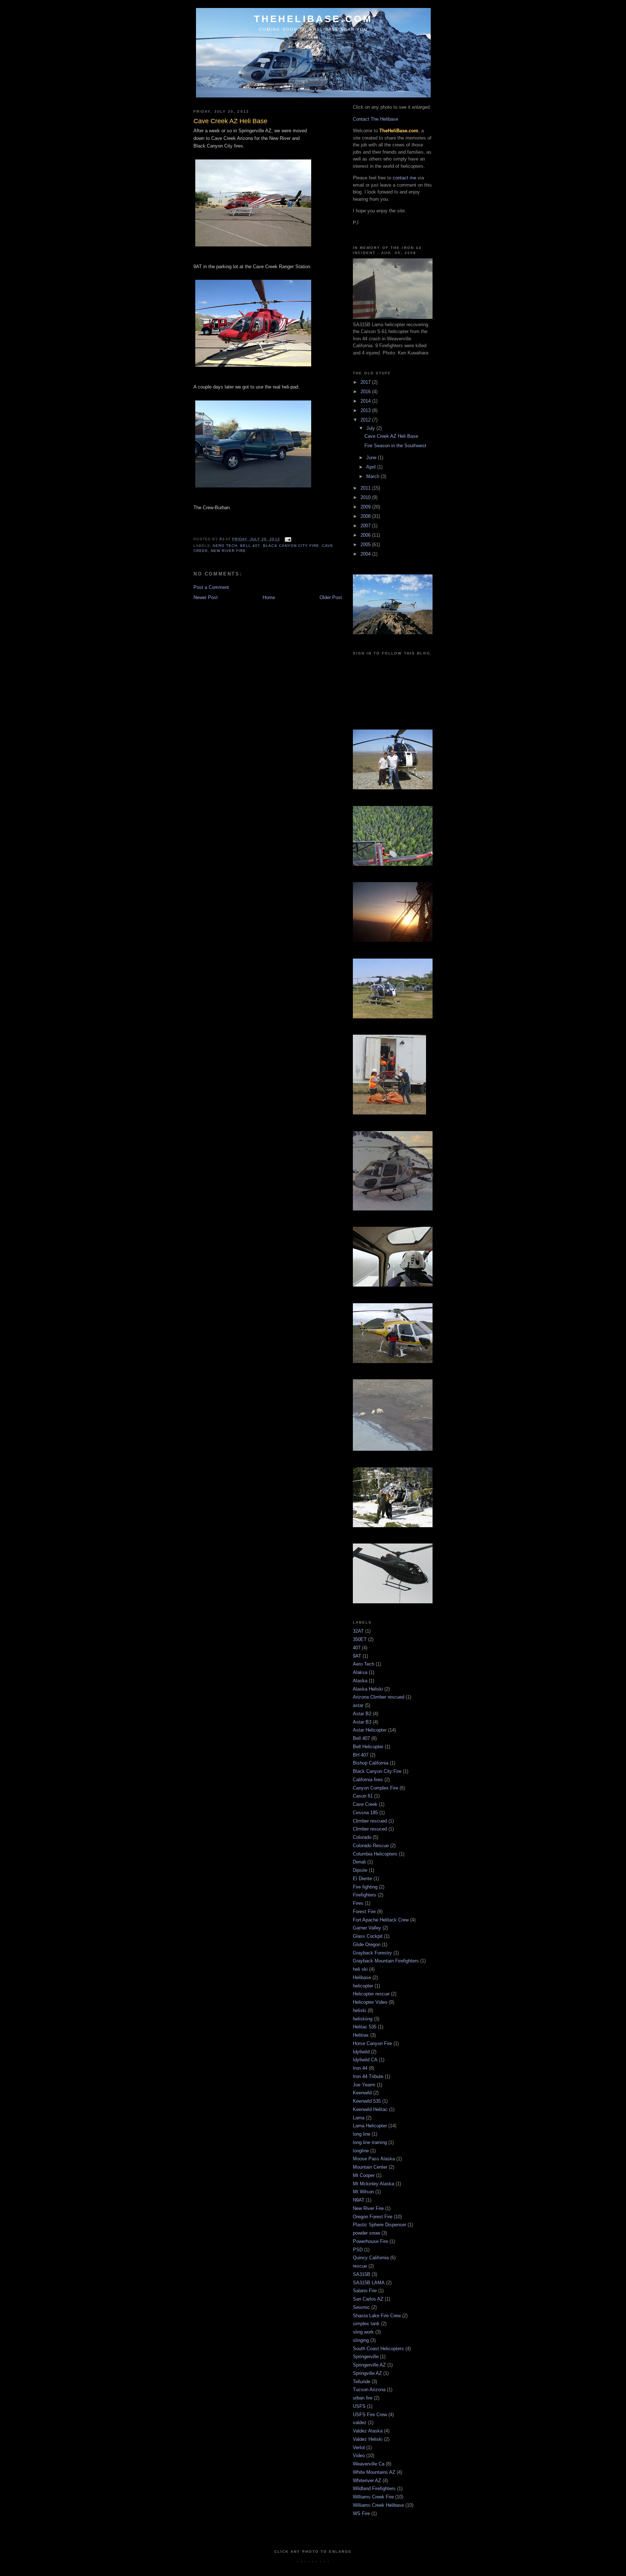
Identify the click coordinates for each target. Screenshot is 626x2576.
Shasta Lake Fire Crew (377, 2316)
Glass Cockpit (368, 1936)
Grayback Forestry (372, 1953)
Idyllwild (361, 2052)
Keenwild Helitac (370, 2109)
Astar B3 (362, 1722)
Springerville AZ (369, 2365)
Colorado (362, 1837)
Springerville (366, 2357)
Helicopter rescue (371, 1994)
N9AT (359, 2200)
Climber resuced (370, 1829)
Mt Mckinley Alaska (373, 2184)
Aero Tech (225, 546)
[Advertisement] (325, 2567)
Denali (359, 1862)
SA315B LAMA (369, 2283)
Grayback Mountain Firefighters (386, 1961)
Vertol (359, 2448)
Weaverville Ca (369, 2464)
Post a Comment (211, 587)
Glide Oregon (367, 1945)
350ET (360, 1639)
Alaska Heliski (368, 1689)
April (372, 467)
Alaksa (360, 1672)
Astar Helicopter (370, 1730)
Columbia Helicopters (375, 1854)
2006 (366, 535)
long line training (370, 2142)
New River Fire (228, 551)
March (373, 476)
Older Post (331, 597)
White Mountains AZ (374, 2472)
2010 (366, 497)
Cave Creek (365, 1804)
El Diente (362, 1879)
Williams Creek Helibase (378, 2505)
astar (358, 1705)
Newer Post (206, 597)
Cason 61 (363, 1796)
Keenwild (362, 2093)
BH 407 (361, 1755)
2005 (366, 545)
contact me (404, 178)
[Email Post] (288, 539)
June (372, 458)
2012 (366, 420)
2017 (366, 382)
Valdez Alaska (368, 2431)
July (371, 428)
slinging (361, 2340)
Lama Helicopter (370, 2126)
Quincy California (371, 2258)
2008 (366, 516)
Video (359, 2455)
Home (269, 597)
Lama (359, 2118)
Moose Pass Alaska (374, 2159)
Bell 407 (250, 546)
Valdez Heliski (368, 2439)
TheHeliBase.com (314, 19)
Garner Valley (367, 1928)
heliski (360, 2010)
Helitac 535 (365, 2027)
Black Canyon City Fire (291, 546)
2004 (366, 554)
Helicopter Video (370, 2002)
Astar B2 (362, 1714)
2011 (366, 488)
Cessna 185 (365, 1813)
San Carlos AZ (368, 2299)
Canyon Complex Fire (375, 1788)
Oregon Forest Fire (373, 2217)
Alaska (360, 1681)
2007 (366, 526)
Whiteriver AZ (367, 2481)
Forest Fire (364, 1912)
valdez (360, 2423)
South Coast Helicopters (378, 2349)
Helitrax (361, 2035)
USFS (359, 2406)
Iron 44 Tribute (368, 2076)
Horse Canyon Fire (372, 2043)
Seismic (361, 2307)
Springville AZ (367, 2373)
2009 (366, 507)
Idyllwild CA (365, 2060)
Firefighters (365, 1895)
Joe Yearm (364, 2085)
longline (361, 2151)
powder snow (366, 2233)
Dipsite (360, 1870)
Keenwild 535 (367, 2101)
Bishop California (371, 1763)
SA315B (362, 2274)
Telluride (362, 2382)
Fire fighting (365, 1887)
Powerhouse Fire (370, 2241)
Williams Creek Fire (373, 2497)
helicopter (363, 1986)
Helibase (362, 1977)
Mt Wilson (363, 2192)
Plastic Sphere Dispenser (379, 2225)
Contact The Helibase (375, 119)
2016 (366, 392)
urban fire (363, 2398)
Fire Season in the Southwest (395, 446)
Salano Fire (365, 2291)
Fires (358, 1903)
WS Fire (361, 2513)
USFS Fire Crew (370, 2415)
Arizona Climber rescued (379, 1697)
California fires (368, 1780)
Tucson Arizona (369, 2390)
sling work (363, 2332)
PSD (358, 2250)
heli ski (360, 1969)
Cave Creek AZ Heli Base (391, 436)
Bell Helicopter (368, 1747)
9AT (357, 1656)
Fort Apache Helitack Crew (381, 1920)
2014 (366, 401)
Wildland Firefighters (374, 2488)
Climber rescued (370, 1821)
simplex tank (366, 2324)
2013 (366, 410)
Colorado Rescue (371, 1846)
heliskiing (363, 2019)
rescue (360, 2266)
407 (357, 1648)
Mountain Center (370, 2167)
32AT (358, 1631)
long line (362, 2134)
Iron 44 (360, 2068)
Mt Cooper (364, 2175)
